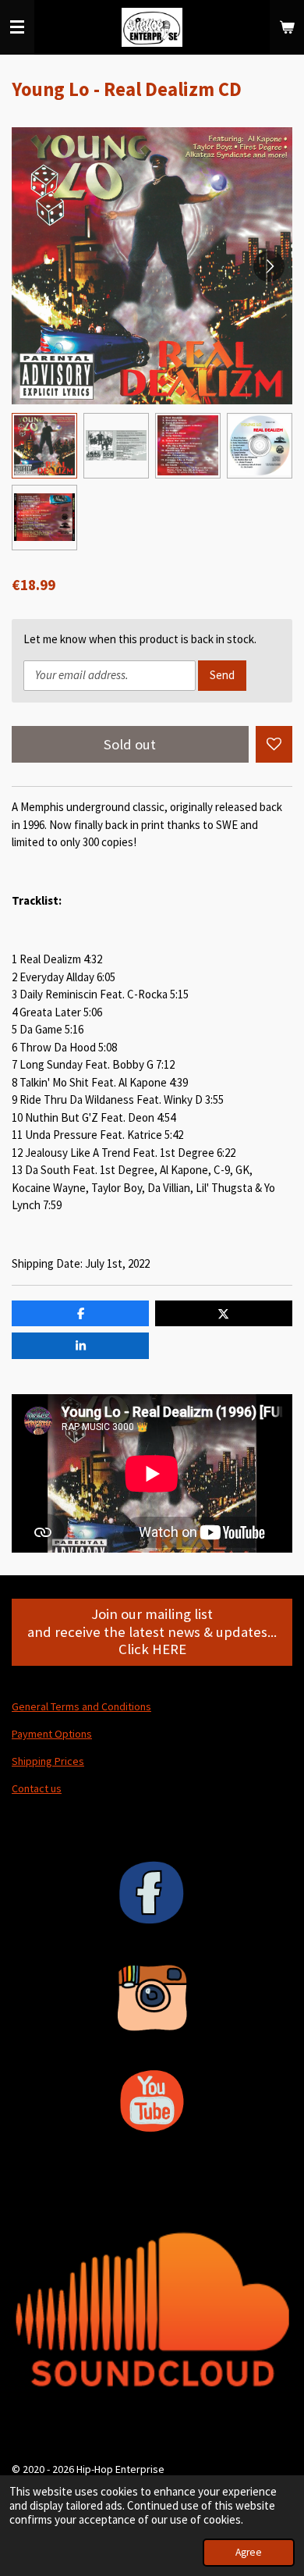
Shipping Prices (48, 1761)
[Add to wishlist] (274, 744)
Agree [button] (249, 2552)
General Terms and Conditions (81, 1706)
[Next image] (269, 266)
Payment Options (52, 1734)
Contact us (37, 1788)
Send (222, 675)
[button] (44, 446)
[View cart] (287, 27)
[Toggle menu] (17, 27)
